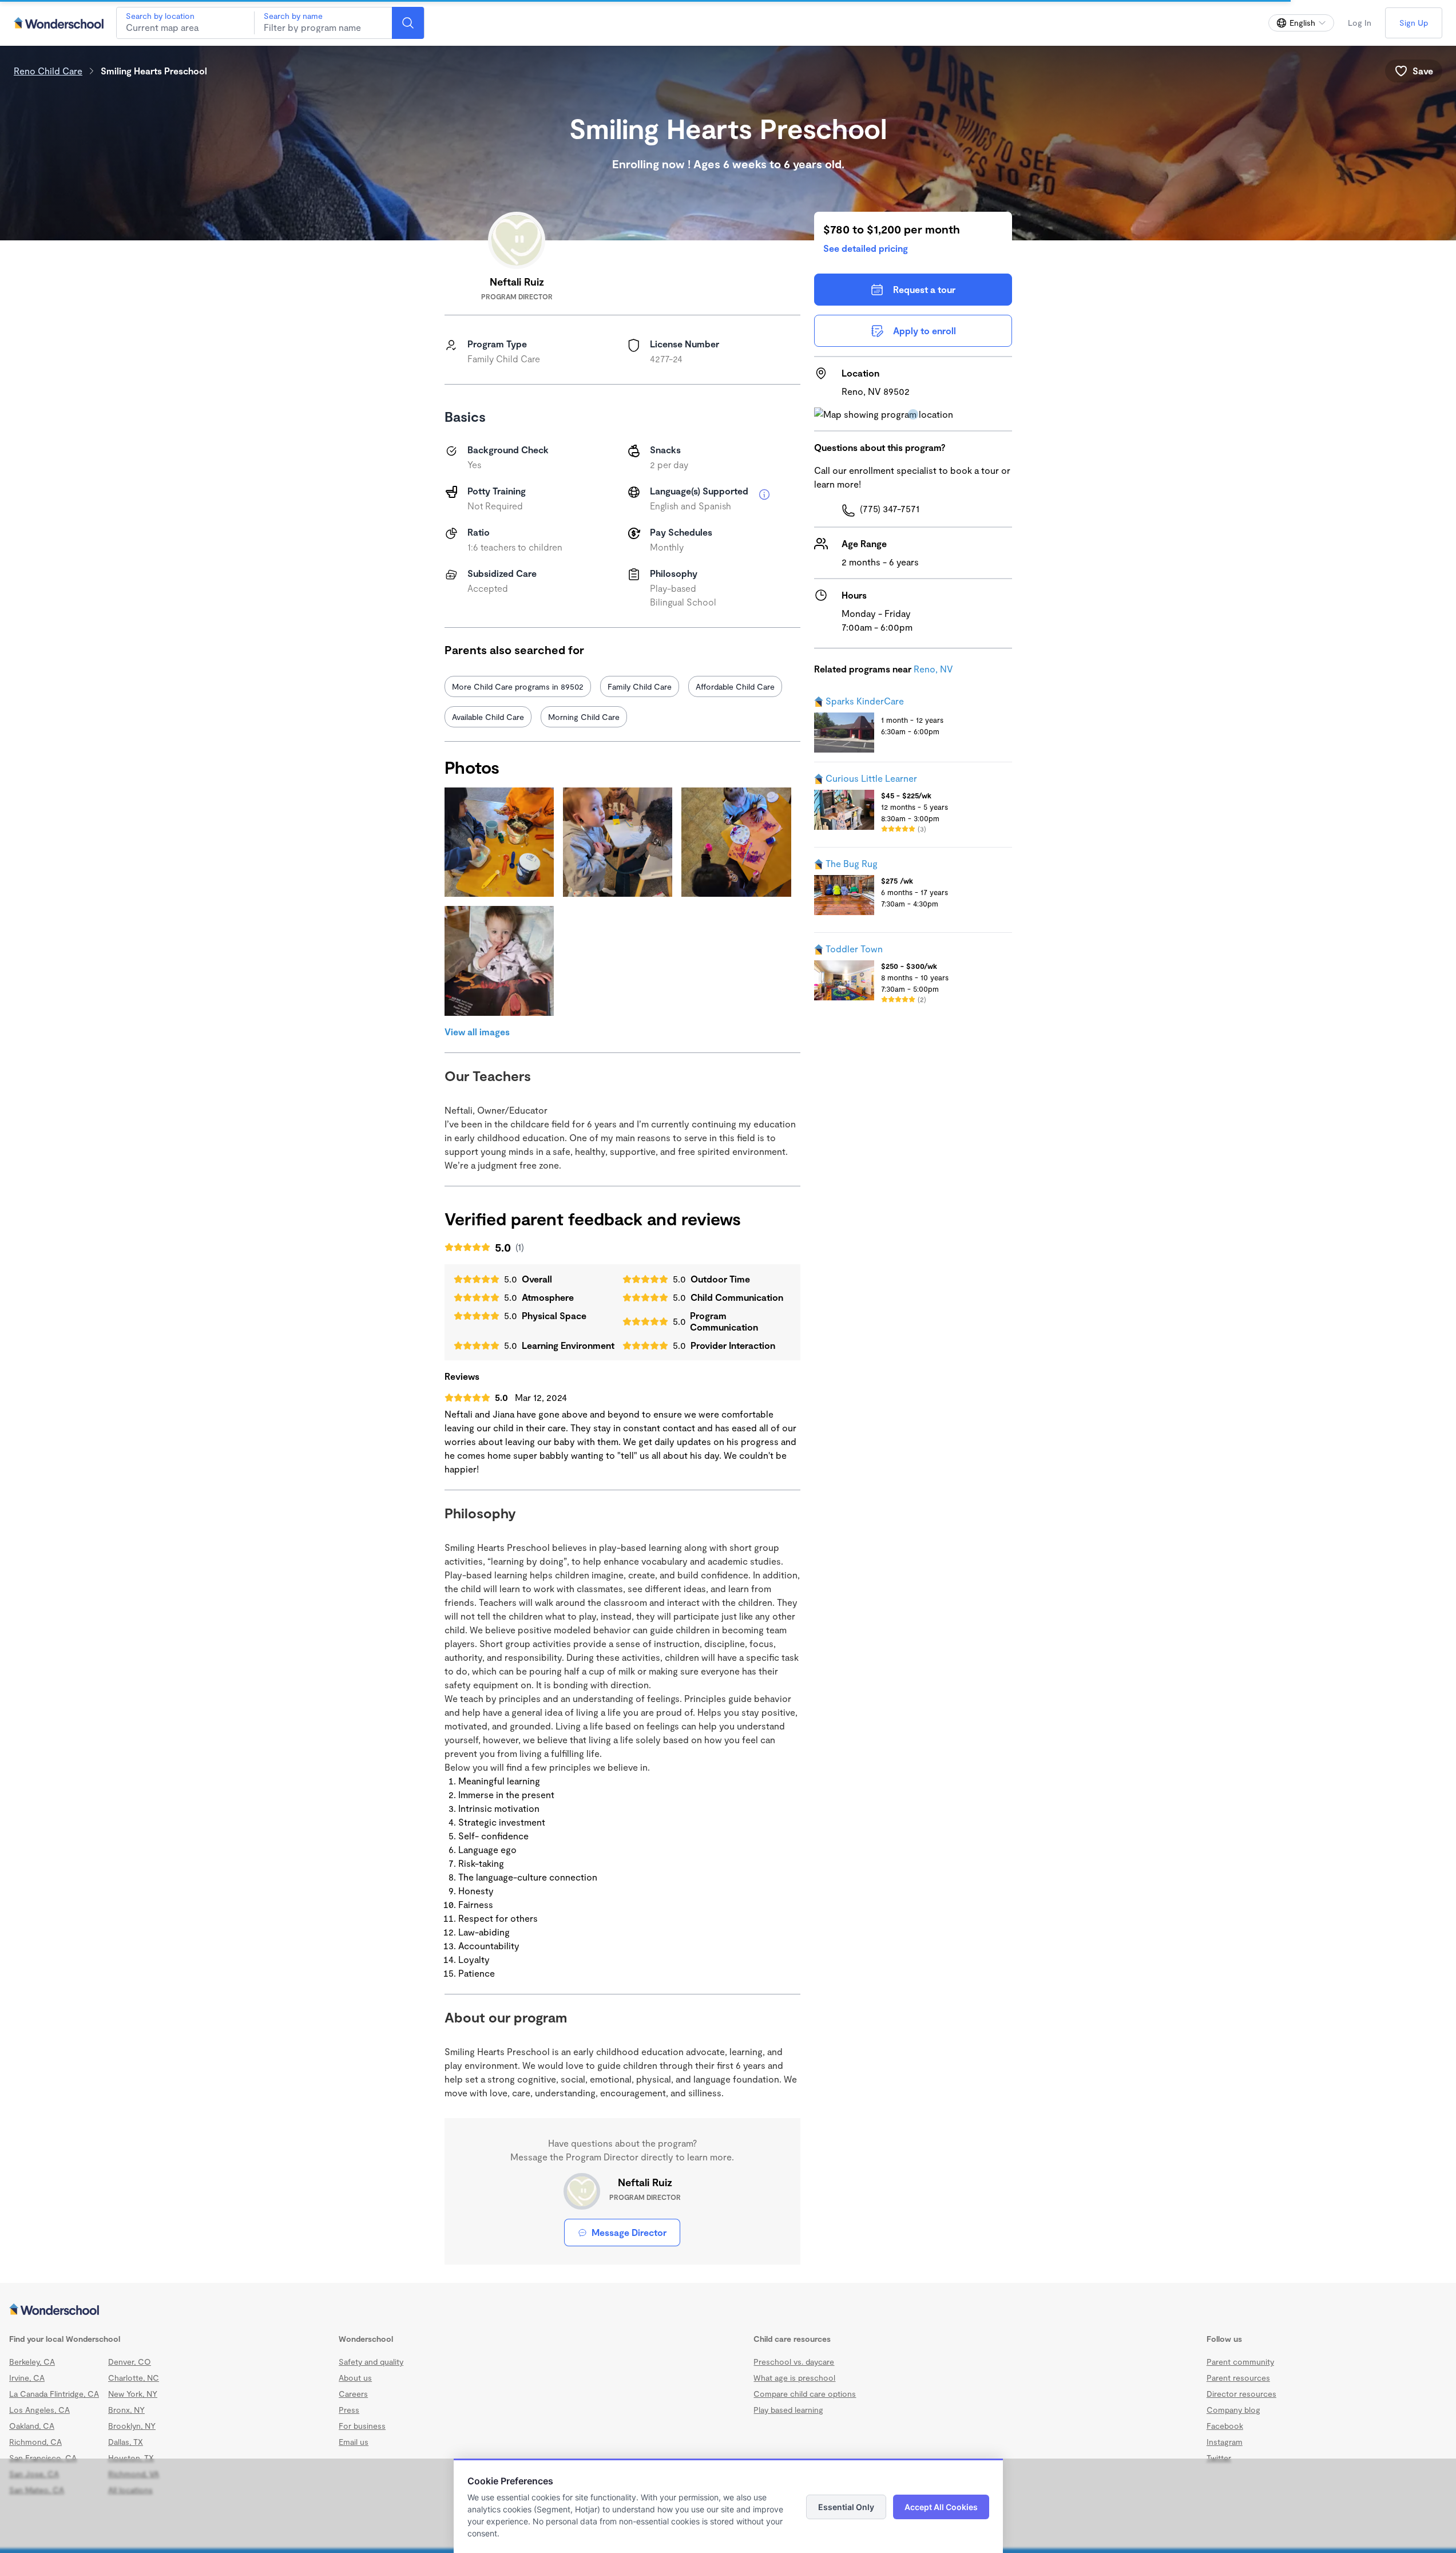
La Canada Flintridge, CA (54, 2394)
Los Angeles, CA (39, 2410)
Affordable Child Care (735, 686)
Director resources (1241, 2394)
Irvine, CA (27, 2378)
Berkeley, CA (32, 2362)
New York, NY (133, 2394)
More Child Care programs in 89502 (518, 686)
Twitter (1219, 2458)
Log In (1360, 23)
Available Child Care (488, 717)
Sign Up (1414, 23)
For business (362, 2426)
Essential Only (846, 2507)
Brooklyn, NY (132, 2426)
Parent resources (1238, 2378)
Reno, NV (933, 669)
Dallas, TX (126, 2442)
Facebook (1225, 2426)
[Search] (408, 23)
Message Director (629, 2232)
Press (349, 2410)
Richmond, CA (35, 2442)
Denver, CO (130, 2362)
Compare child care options (805, 2394)
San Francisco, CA (43, 2458)
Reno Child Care (48, 71)
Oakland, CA (32, 2426)
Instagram (1225, 2442)
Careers (353, 2394)
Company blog (1233, 2410)
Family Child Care (640, 686)
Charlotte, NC (134, 2378)
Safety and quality (371, 2362)
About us (355, 2378)
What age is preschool (794, 2378)
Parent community (1240, 2362)
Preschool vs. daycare (794, 2362)
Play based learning (788, 2410)
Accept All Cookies (941, 2507)
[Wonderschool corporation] (728, 2310)
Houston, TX (131, 2458)
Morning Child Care (584, 717)
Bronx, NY (126, 2410)
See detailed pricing (866, 248)
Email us (354, 2442)
